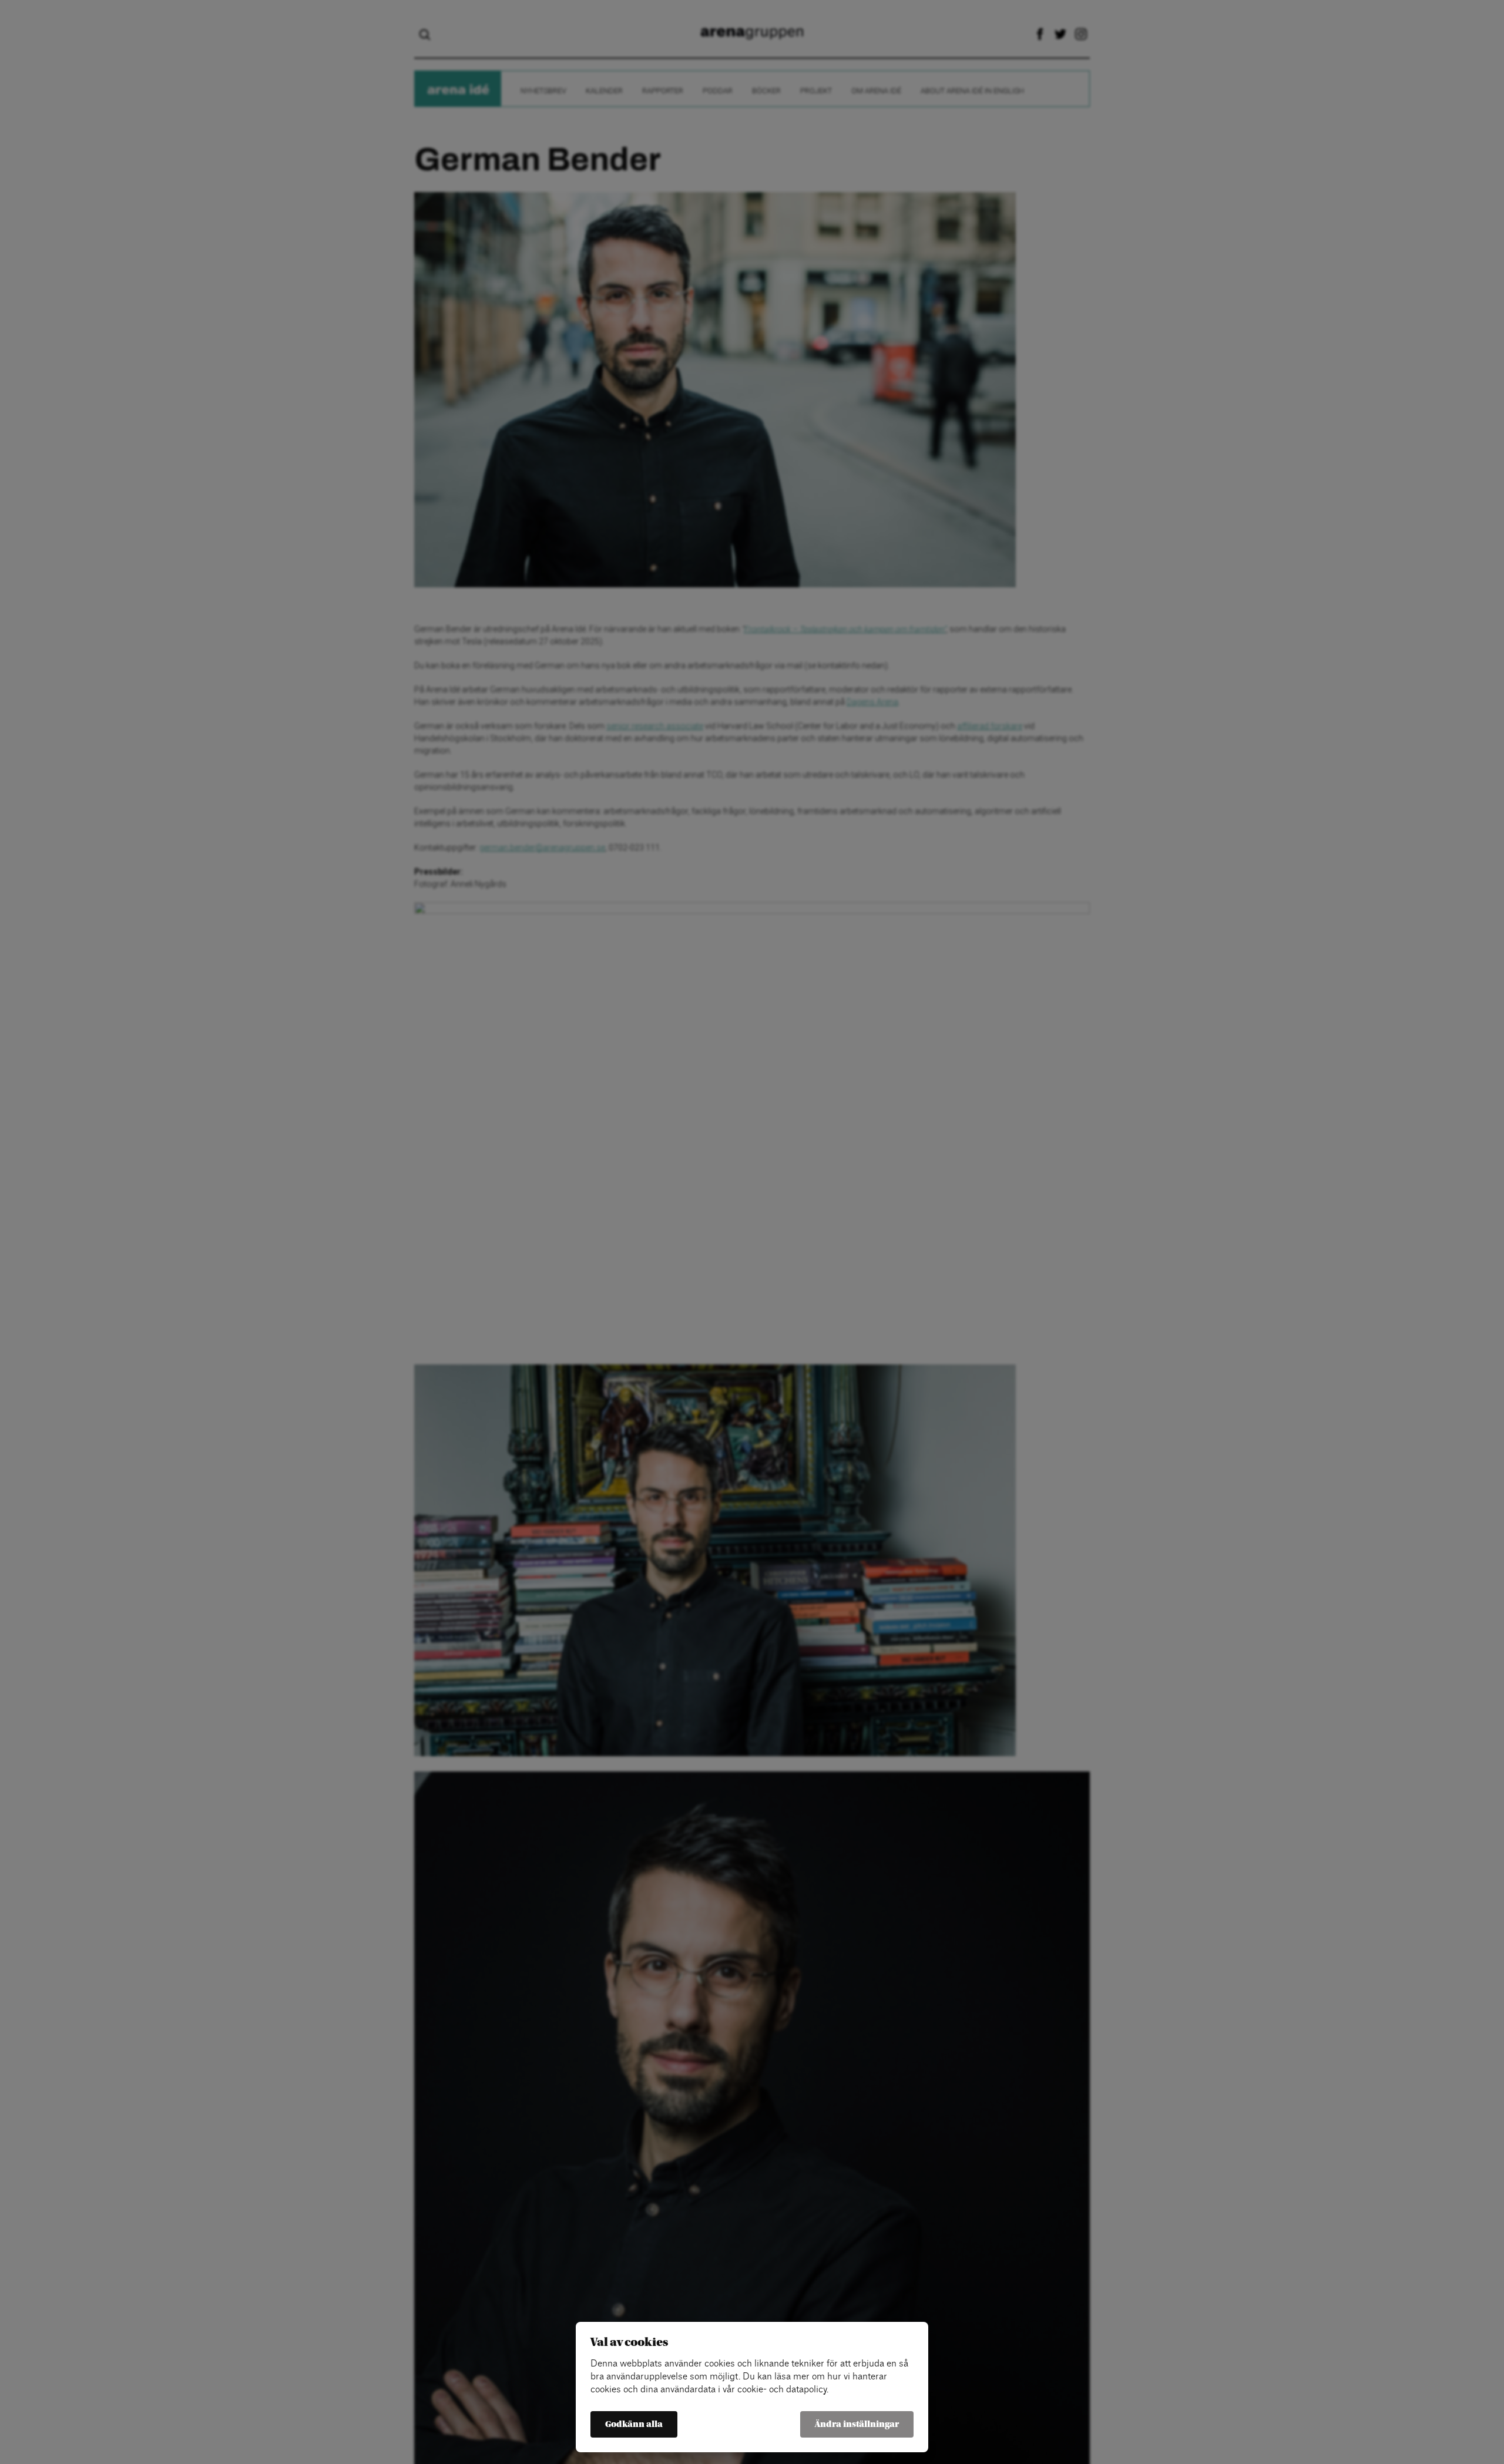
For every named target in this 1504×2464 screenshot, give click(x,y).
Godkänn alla (634, 2424)
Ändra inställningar (857, 2424)
